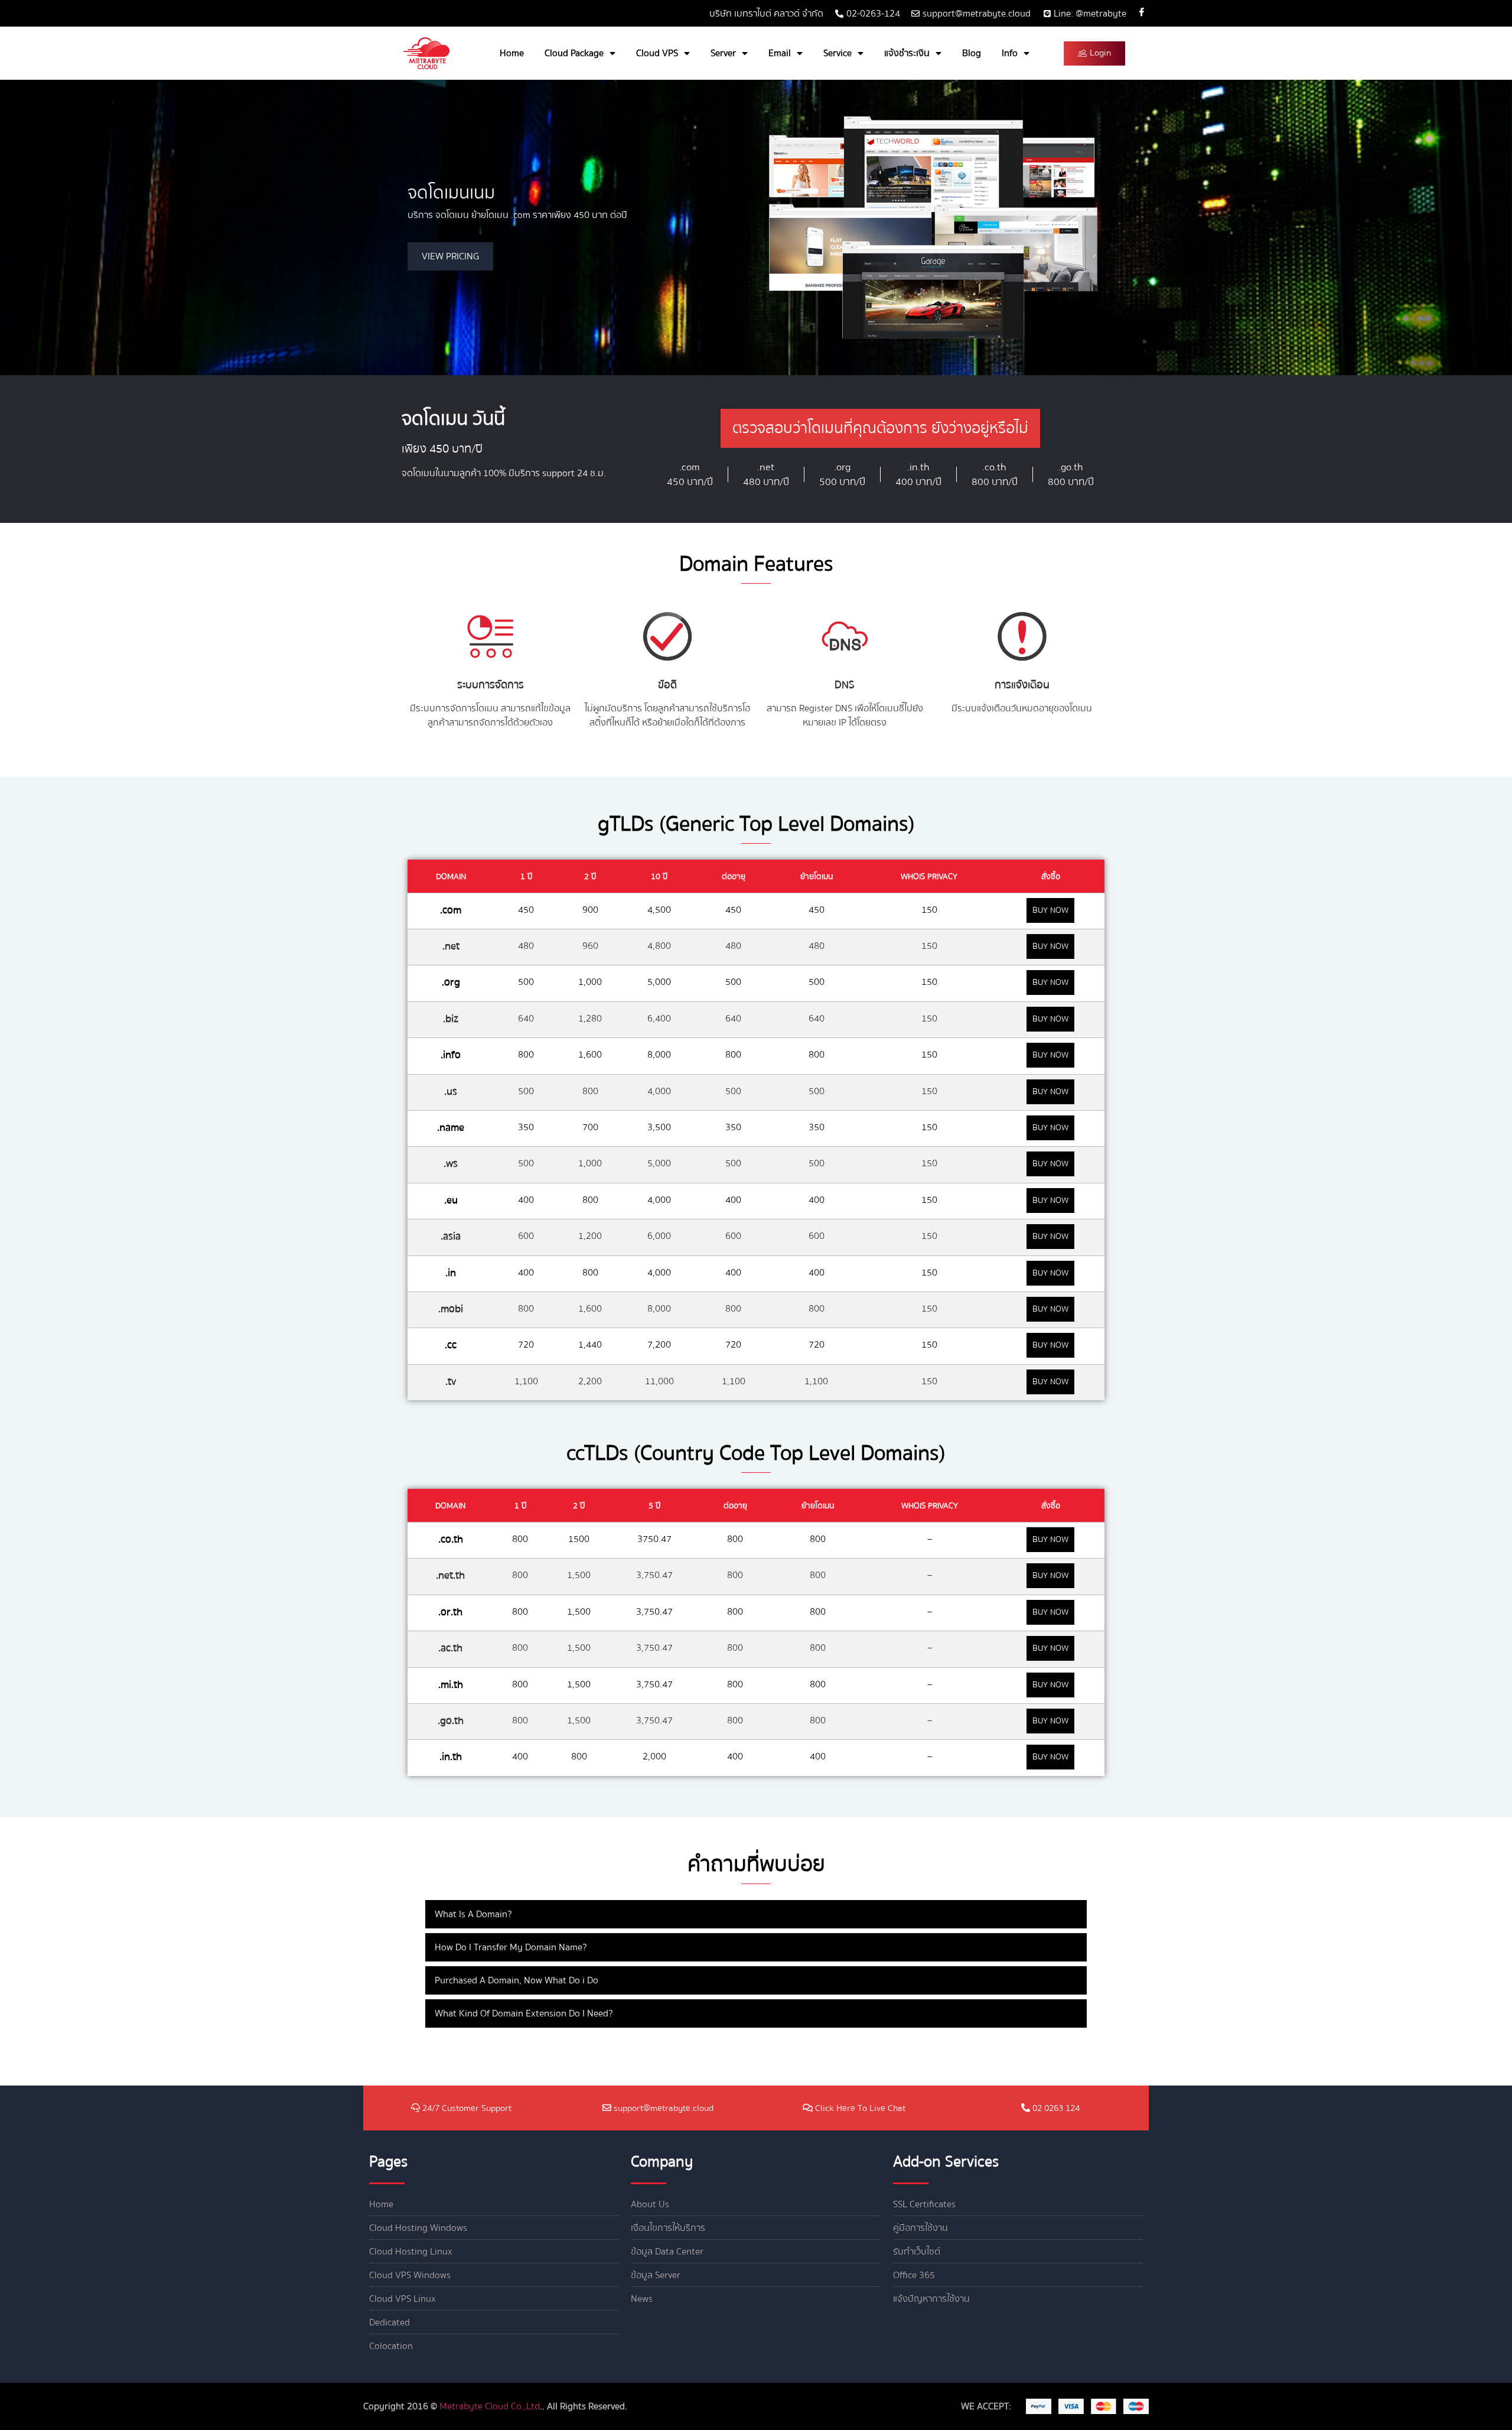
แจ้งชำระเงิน (907, 53)
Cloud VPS (657, 53)
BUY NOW (1050, 910)
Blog (972, 53)
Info (1010, 53)
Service (838, 53)
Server (723, 53)
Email (780, 53)
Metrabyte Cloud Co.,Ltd (490, 2406)
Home (512, 53)
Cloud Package (574, 53)
